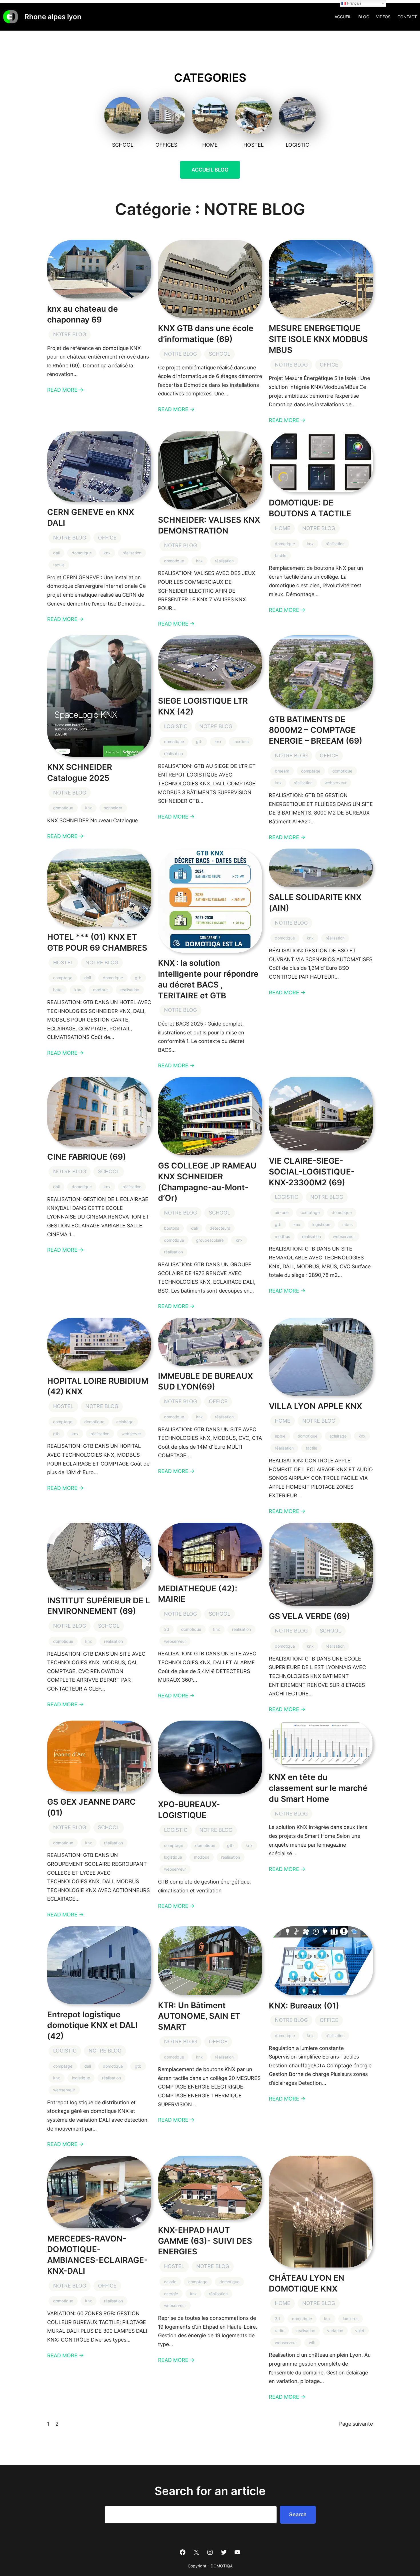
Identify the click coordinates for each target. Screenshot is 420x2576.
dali (56, 553)
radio (280, 2331)
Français (354, 3)
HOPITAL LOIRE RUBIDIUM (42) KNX (98, 1386)
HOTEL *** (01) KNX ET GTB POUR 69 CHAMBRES (97, 942)
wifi (312, 2343)
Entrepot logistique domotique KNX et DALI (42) (92, 2025)
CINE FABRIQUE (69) (87, 1157)
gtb (199, 741)
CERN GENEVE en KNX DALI (91, 517)
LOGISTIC (176, 726)
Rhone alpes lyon (53, 17)
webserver (131, 1434)
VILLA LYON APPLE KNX (315, 1406)
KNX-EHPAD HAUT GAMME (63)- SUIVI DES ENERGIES (205, 2241)
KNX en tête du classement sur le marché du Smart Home (318, 1788)
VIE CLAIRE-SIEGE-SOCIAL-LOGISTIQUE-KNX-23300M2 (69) (312, 1172)
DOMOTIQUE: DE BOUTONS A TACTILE (310, 508)
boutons (172, 1228)
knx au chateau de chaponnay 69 (83, 314)
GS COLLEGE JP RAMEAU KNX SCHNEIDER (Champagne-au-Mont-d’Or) (207, 1182)
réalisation (132, 553)
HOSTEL (63, 962)
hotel (58, 990)
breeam (282, 771)
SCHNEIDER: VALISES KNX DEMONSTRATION (209, 525)
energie (171, 2294)
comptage (311, 771)
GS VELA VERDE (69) (309, 1616)
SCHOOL (220, 354)
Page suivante (356, 2424)
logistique (321, 1224)
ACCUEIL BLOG (210, 170)
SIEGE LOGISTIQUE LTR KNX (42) (203, 706)
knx (107, 553)
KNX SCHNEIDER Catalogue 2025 (80, 773)
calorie (170, 2282)
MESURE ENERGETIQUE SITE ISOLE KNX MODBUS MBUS (318, 339)
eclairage (125, 1422)
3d (167, 1629)
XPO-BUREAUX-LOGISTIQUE (189, 1810)
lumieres (351, 2319)
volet (360, 2331)
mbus (347, 1224)
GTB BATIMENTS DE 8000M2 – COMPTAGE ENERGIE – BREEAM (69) (316, 730)
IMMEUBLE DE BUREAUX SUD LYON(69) (205, 1381)
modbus (241, 741)
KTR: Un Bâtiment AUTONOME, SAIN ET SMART (199, 2016)
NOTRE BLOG (70, 334)
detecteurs (220, 1228)
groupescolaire (210, 1240)
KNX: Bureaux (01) (304, 2006)
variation (335, 2331)
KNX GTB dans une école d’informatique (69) (206, 334)
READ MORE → (65, 390)
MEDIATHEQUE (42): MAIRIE (198, 1594)
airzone (282, 1212)
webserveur (336, 783)
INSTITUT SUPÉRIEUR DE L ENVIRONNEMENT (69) (99, 1606)
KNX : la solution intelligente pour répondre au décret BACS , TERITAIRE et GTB (208, 979)
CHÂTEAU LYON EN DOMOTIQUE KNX (307, 2283)
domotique (82, 553)
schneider (113, 808)
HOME (283, 528)
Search (298, 2514)
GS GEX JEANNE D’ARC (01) (91, 1807)
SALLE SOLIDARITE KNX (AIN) (315, 903)
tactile (59, 565)
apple (280, 1436)
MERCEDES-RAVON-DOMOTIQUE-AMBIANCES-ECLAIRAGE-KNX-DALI (97, 2255)
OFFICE (329, 365)
